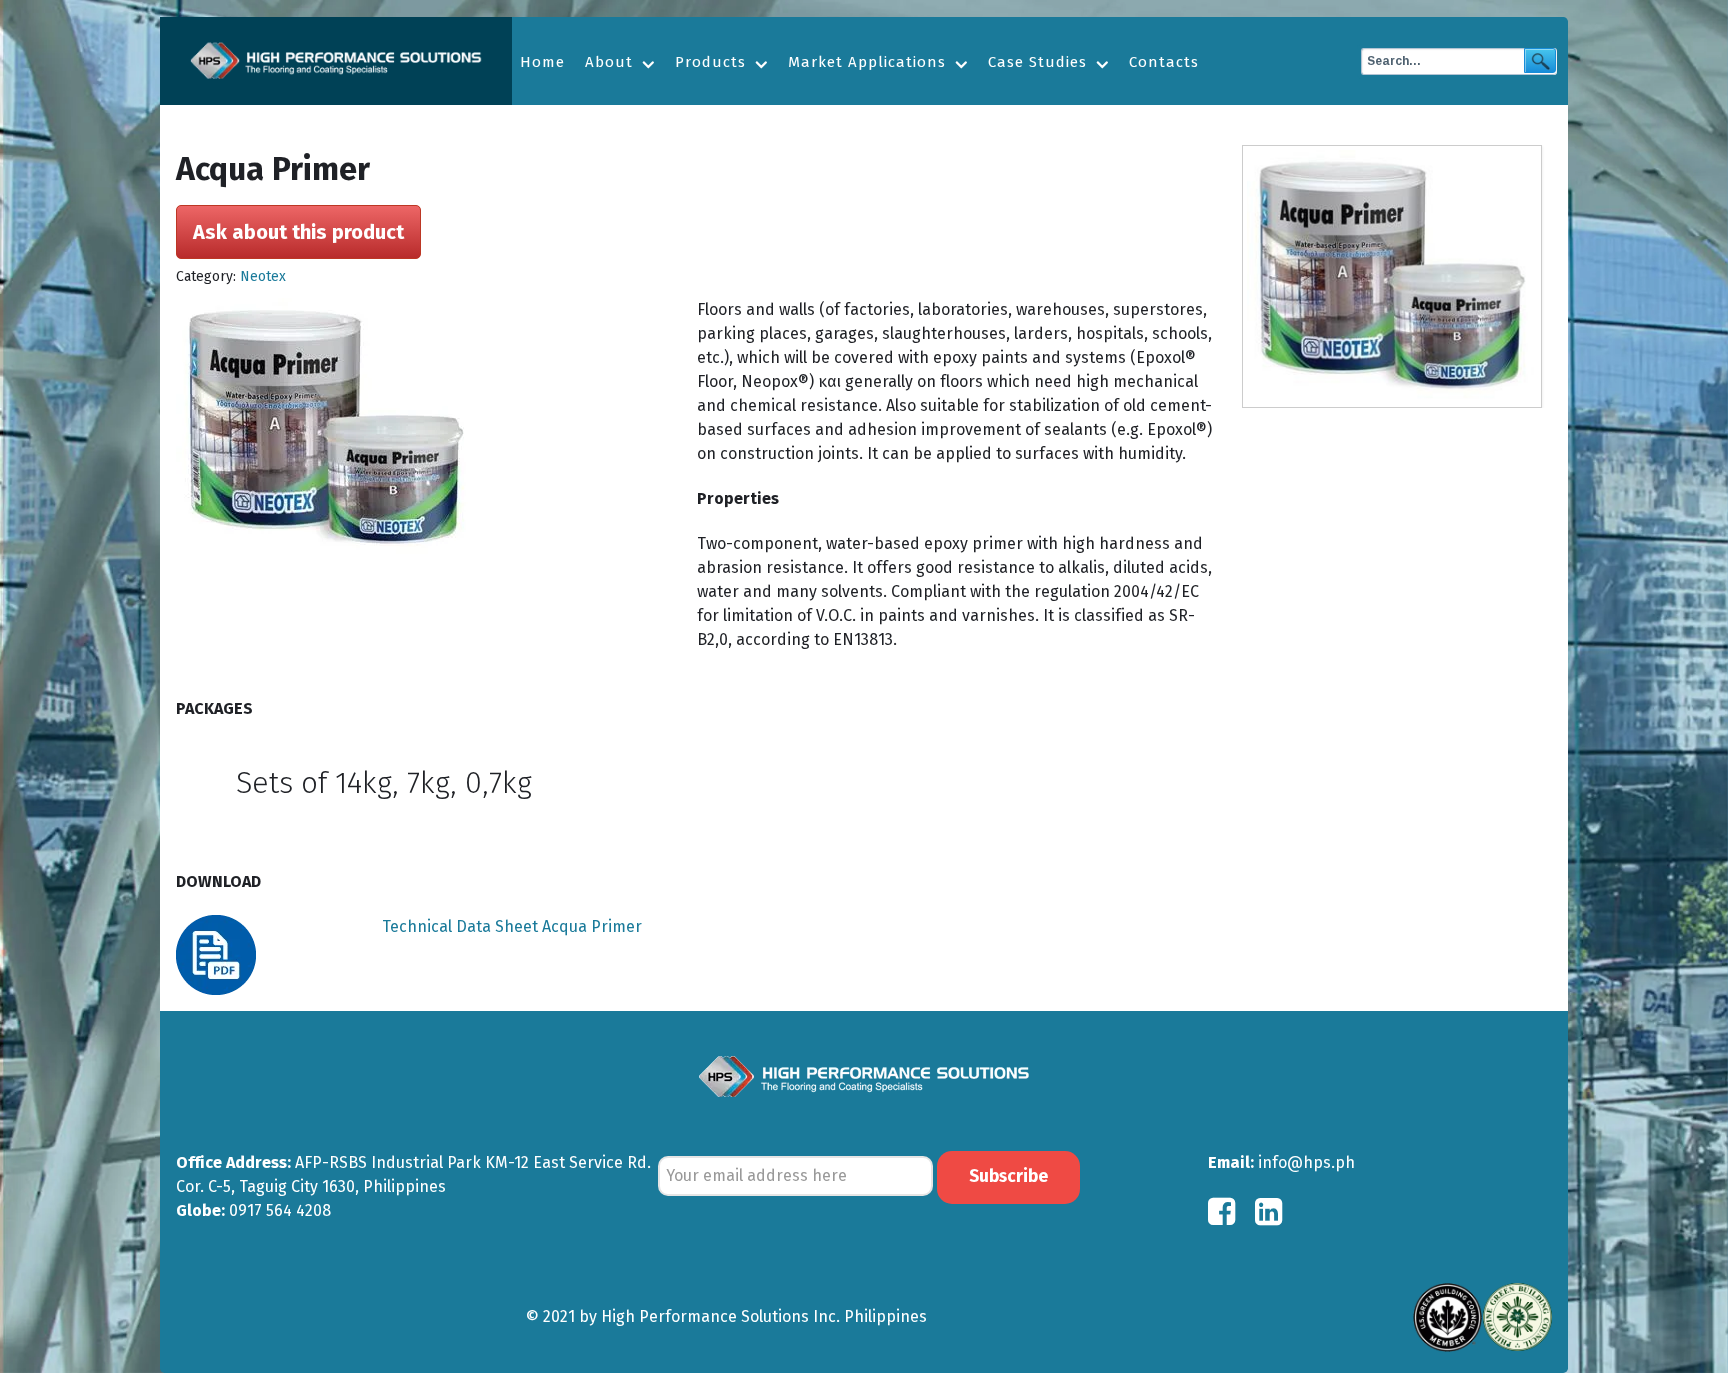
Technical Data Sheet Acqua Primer (512, 926)
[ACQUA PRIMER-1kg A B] (1397, 276)
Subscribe (1008, 1176)
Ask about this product (298, 232)
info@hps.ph (1306, 1162)
